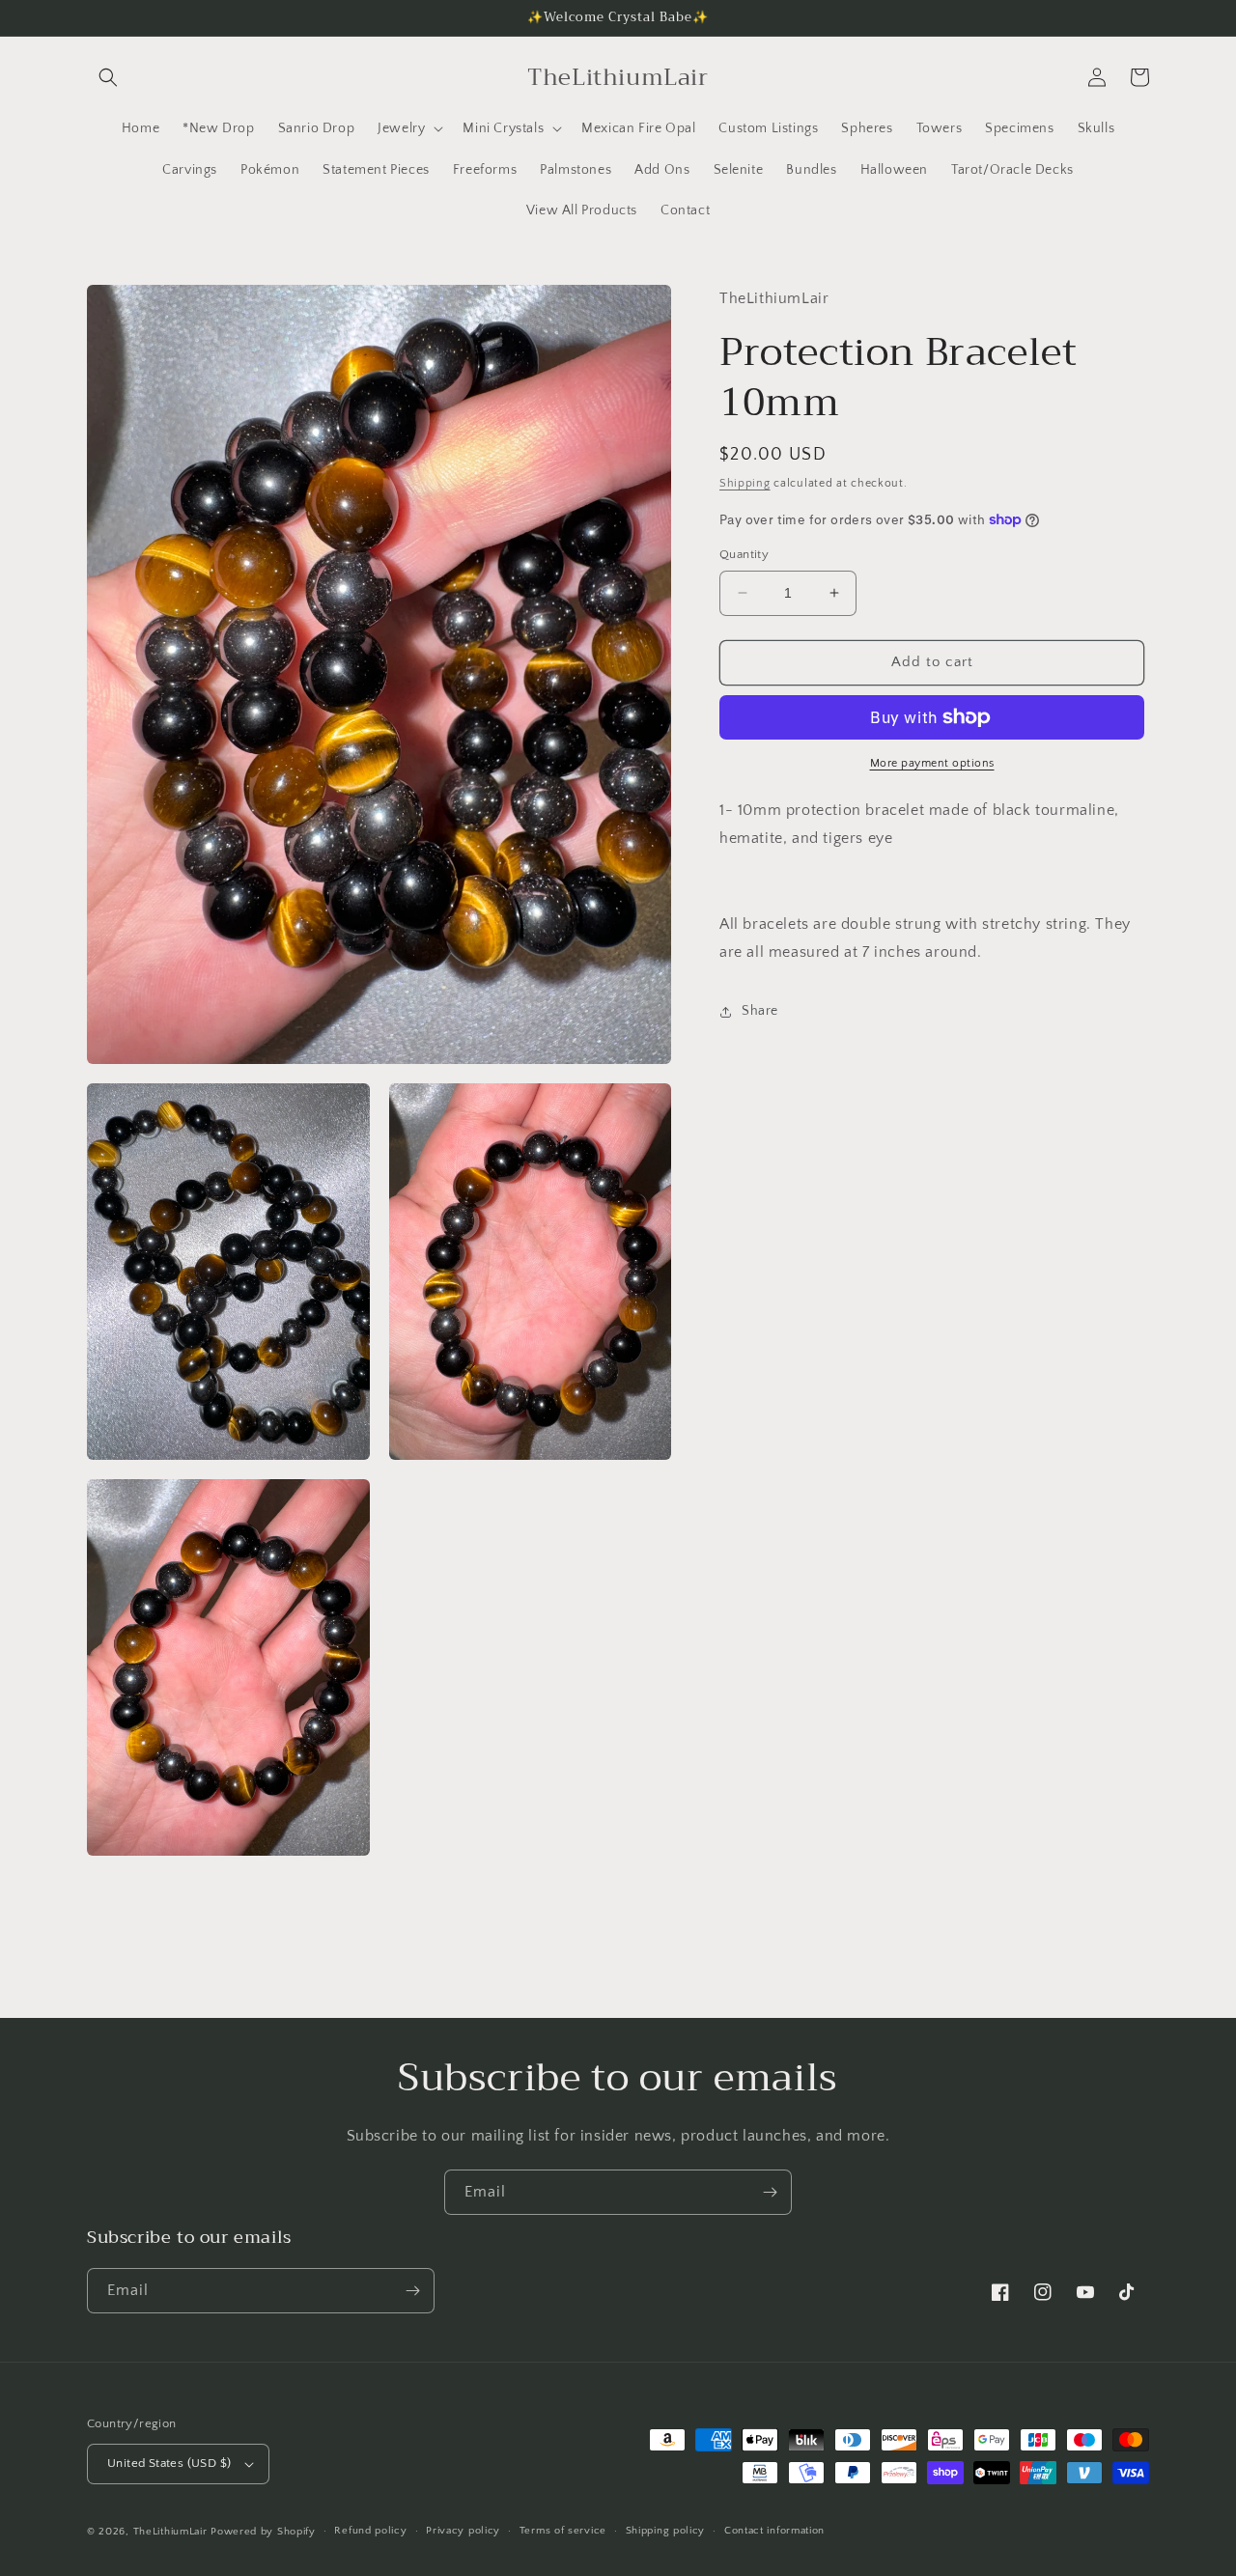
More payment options (932, 763)
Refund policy (370, 2531)
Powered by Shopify (263, 2532)
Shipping (745, 483)
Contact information (774, 2531)
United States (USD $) (169, 2463)
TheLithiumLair (170, 2532)
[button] (108, 77)
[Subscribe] (770, 2192)
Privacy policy (463, 2531)
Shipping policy (666, 2531)
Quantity (744, 554)
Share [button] (760, 1011)
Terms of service (563, 2531)
